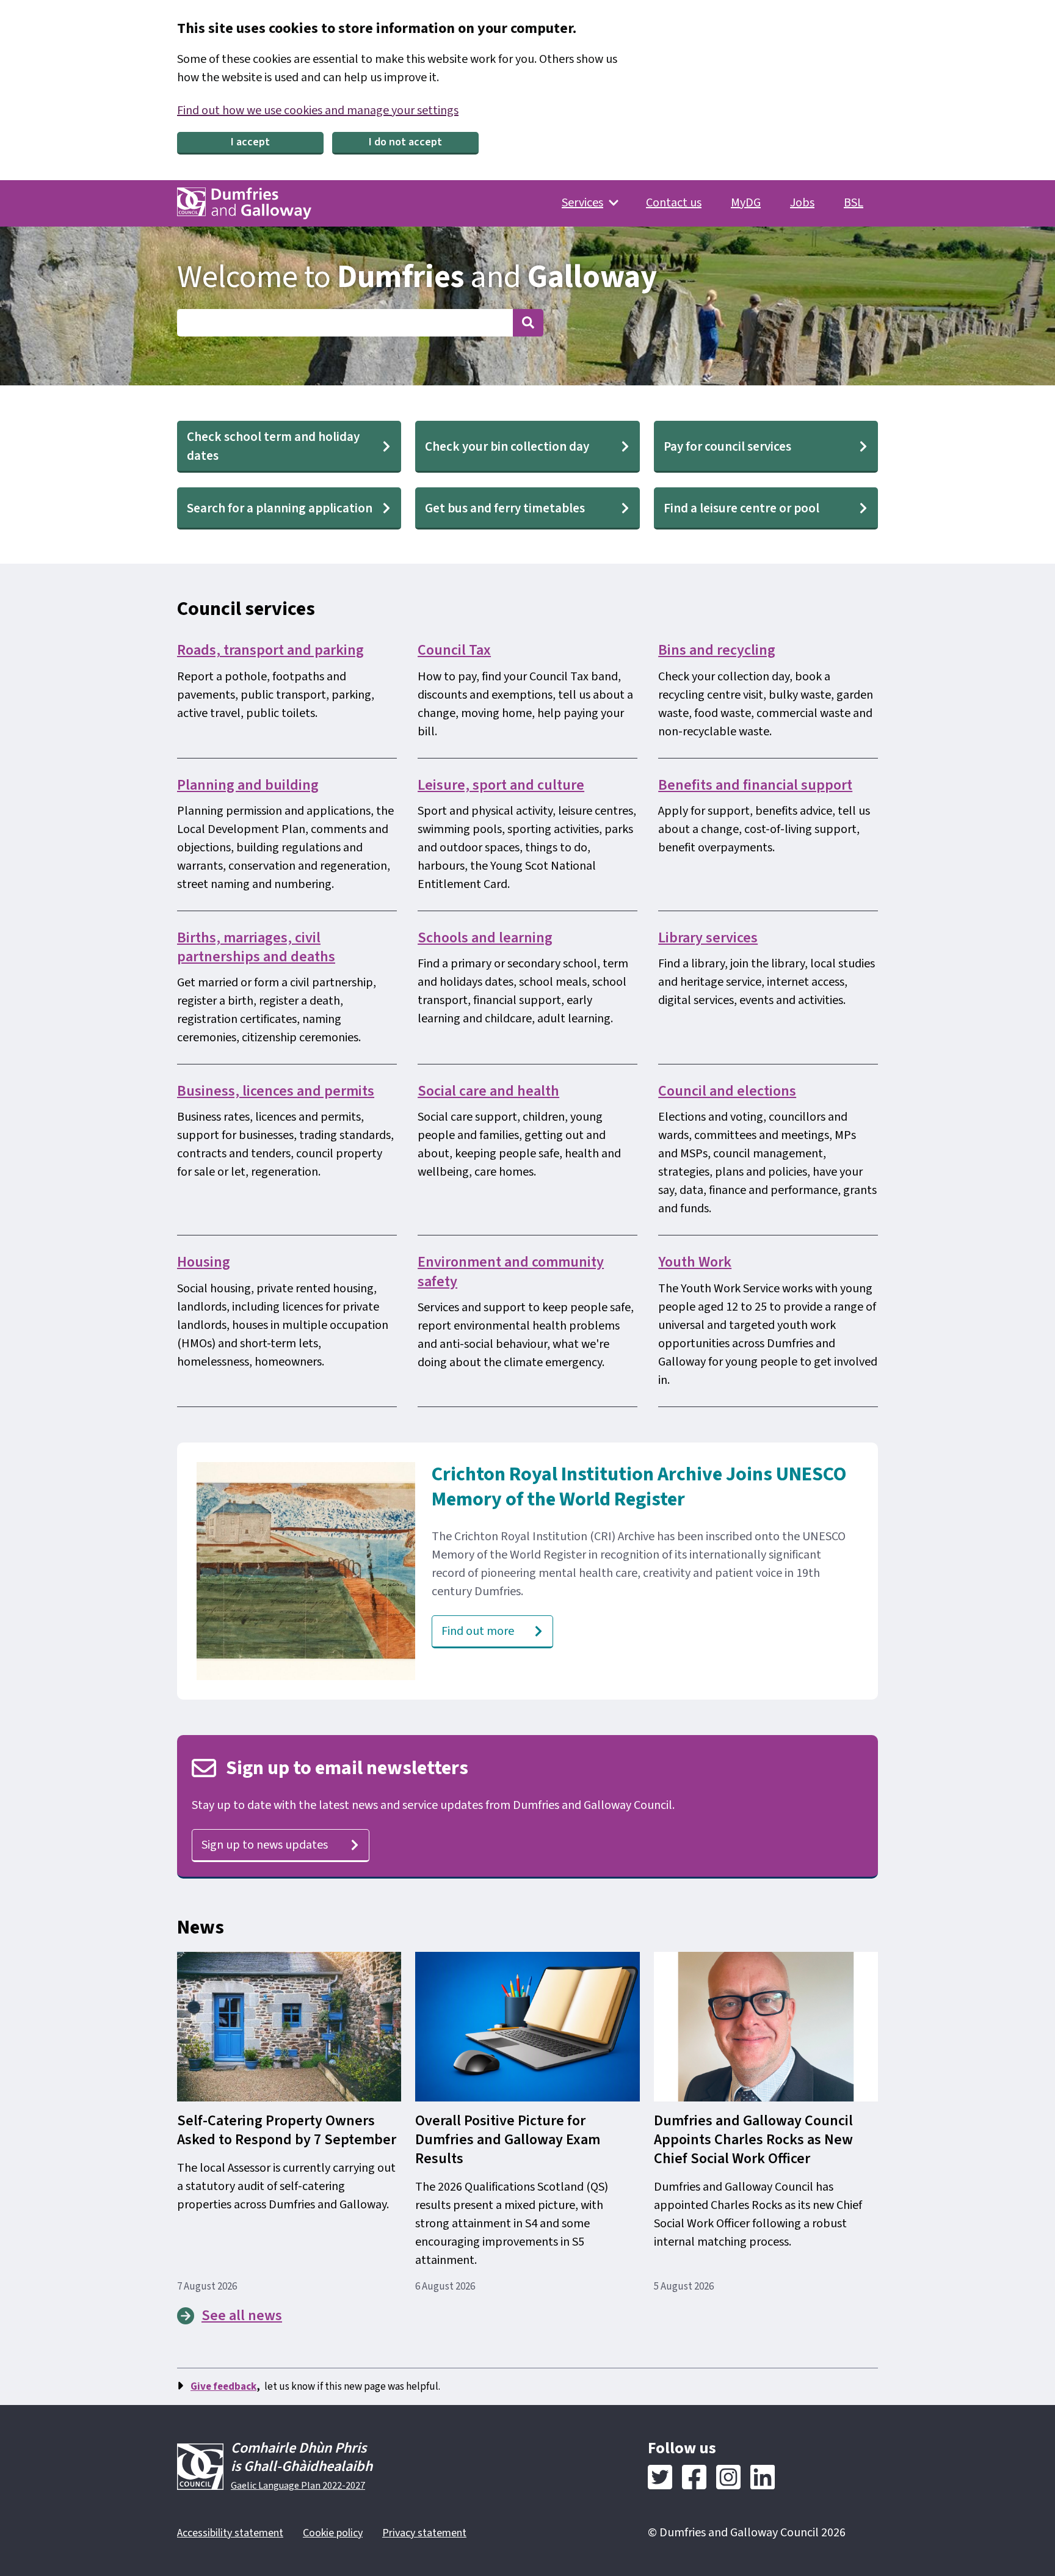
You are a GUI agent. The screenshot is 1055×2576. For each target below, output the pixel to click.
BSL (854, 203)
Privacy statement (424, 2533)
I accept (250, 142)
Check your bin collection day (507, 446)
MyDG (746, 203)
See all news (242, 2316)
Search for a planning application (280, 508)
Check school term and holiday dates (273, 446)
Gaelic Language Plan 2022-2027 (298, 2486)
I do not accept (405, 142)
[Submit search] (528, 323)
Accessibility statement (230, 2533)
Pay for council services (727, 446)
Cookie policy (333, 2533)
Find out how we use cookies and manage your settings (318, 111)
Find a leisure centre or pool (741, 508)
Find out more (478, 1631)
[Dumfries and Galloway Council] (244, 203)
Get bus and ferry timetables (505, 508)
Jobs (802, 203)
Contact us (674, 203)
